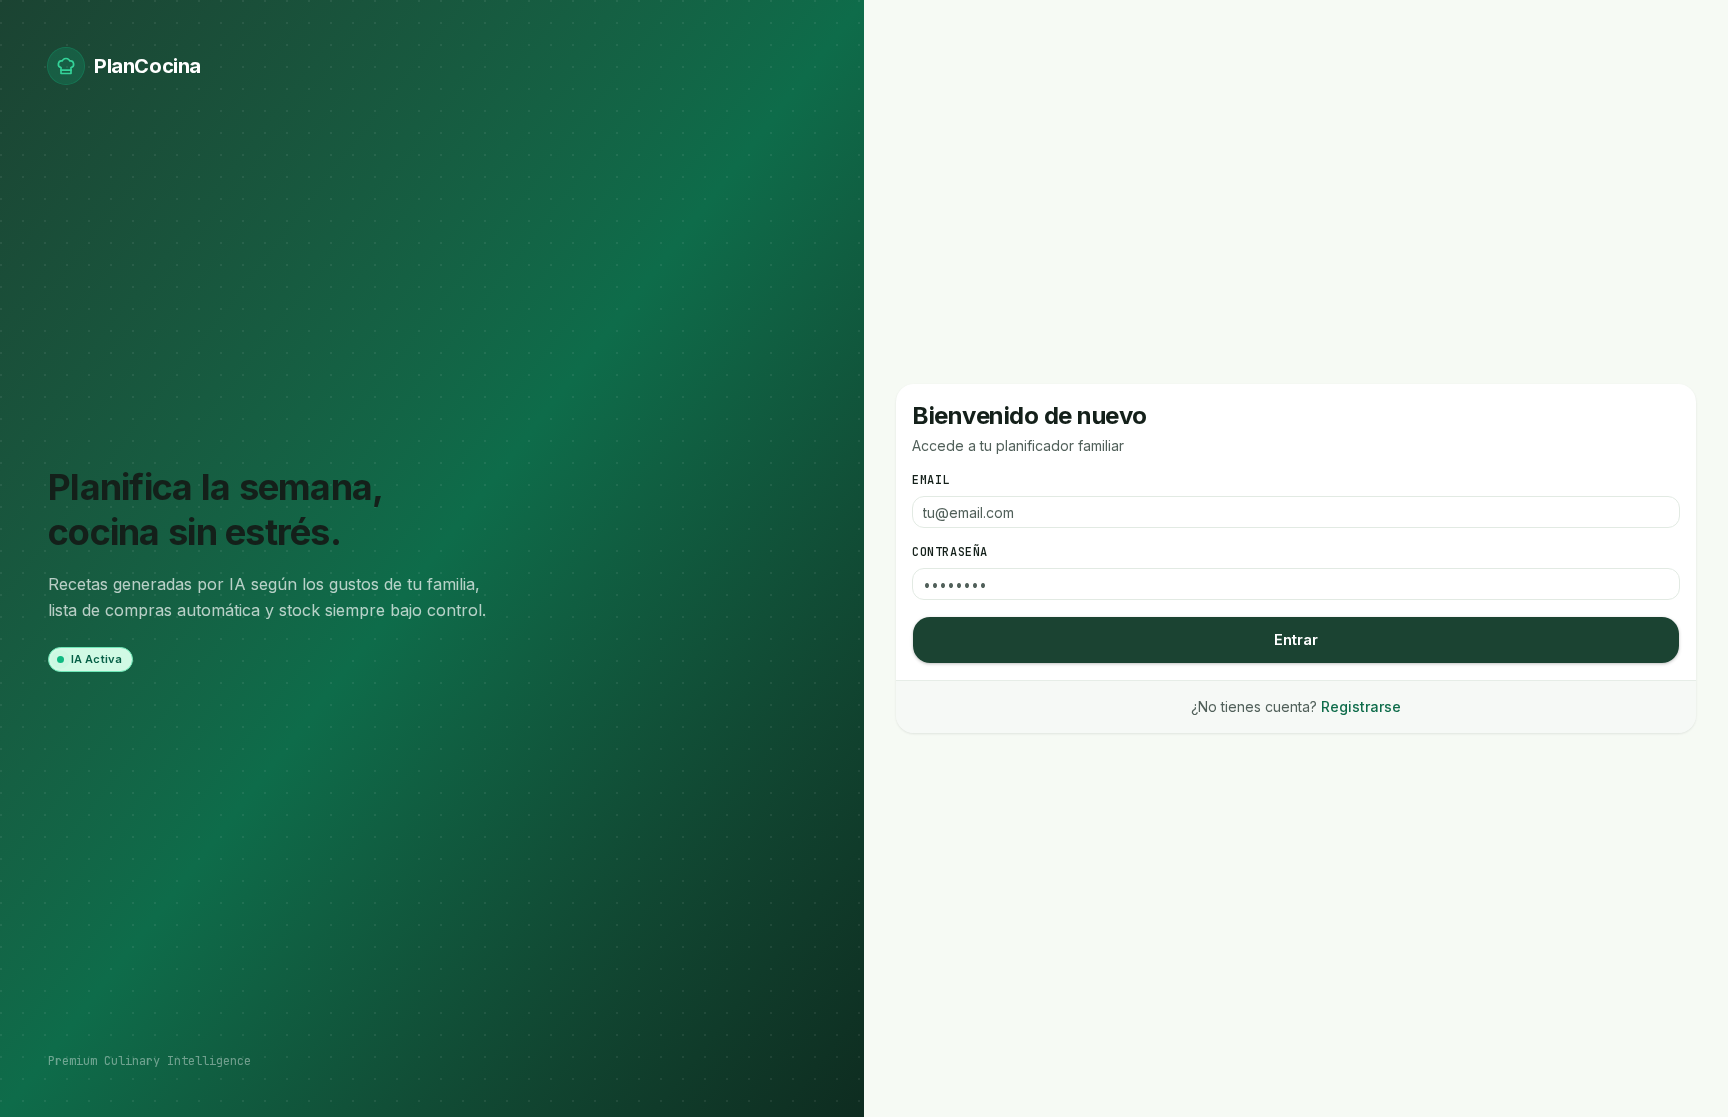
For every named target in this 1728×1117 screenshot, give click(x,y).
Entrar (1296, 639)
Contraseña (950, 552)
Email (931, 480)
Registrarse (1361, 706)
